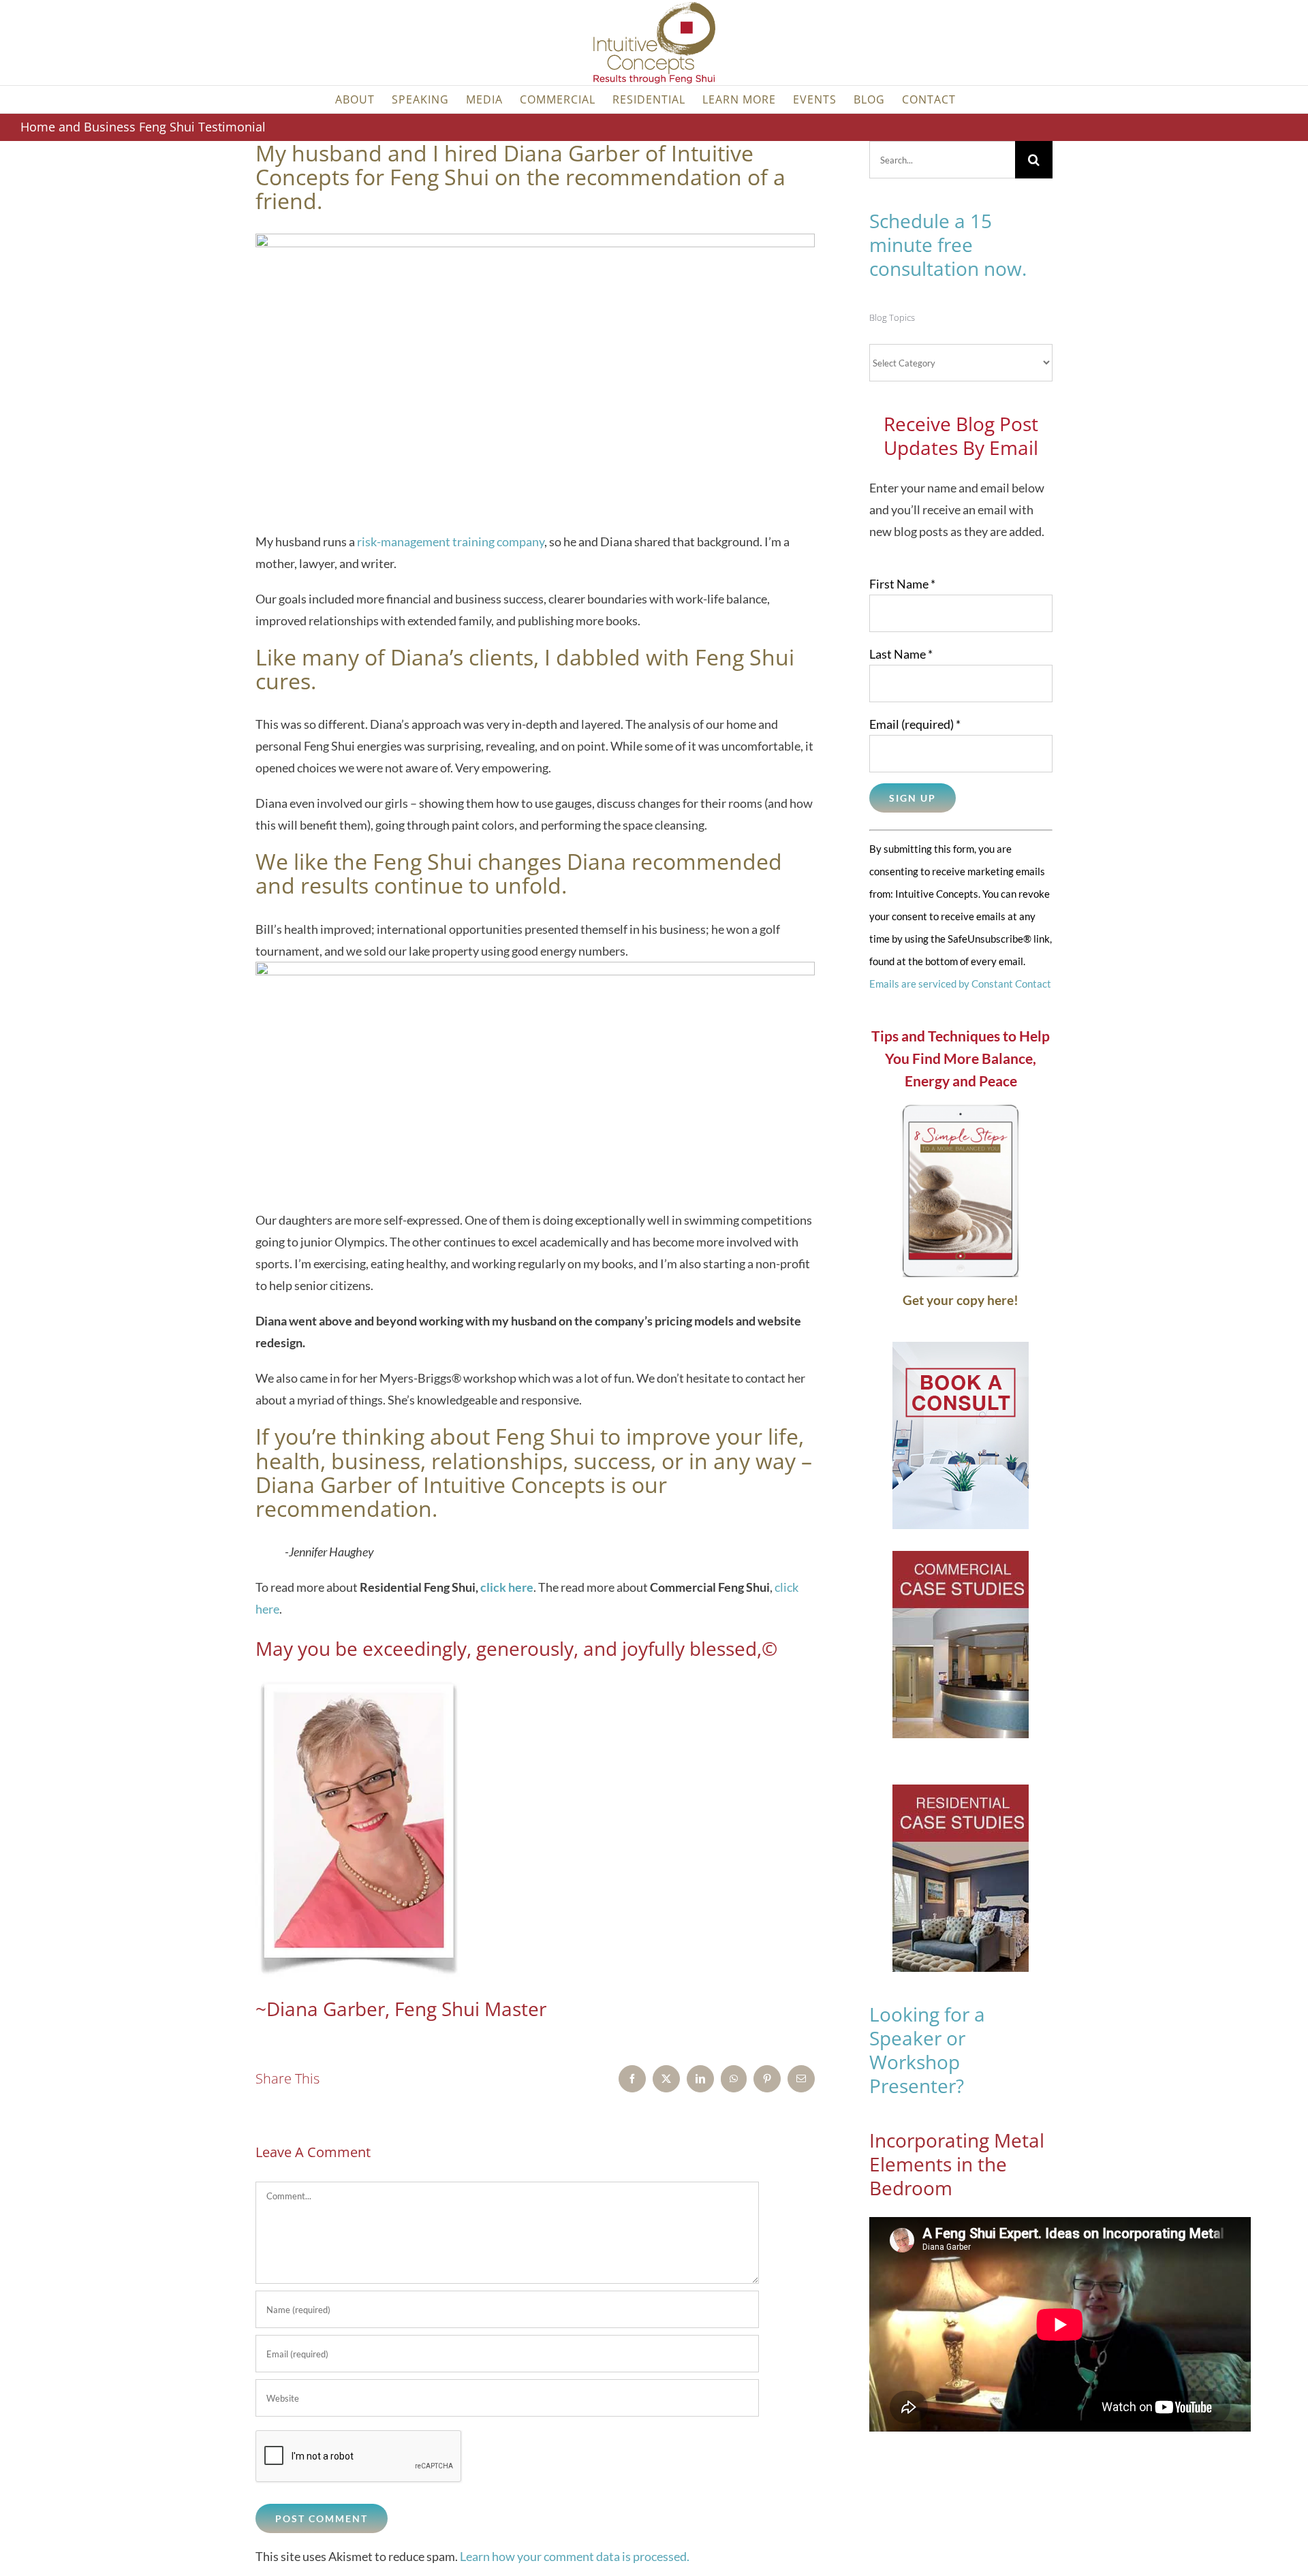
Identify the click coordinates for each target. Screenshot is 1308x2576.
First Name (902, 584)
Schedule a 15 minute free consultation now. (948, 245)
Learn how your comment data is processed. (575, 2556)
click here (507, 1587)
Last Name (901, 654)
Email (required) (915, 724)
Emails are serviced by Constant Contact (960, 984)
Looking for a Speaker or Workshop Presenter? (927, 2050)
